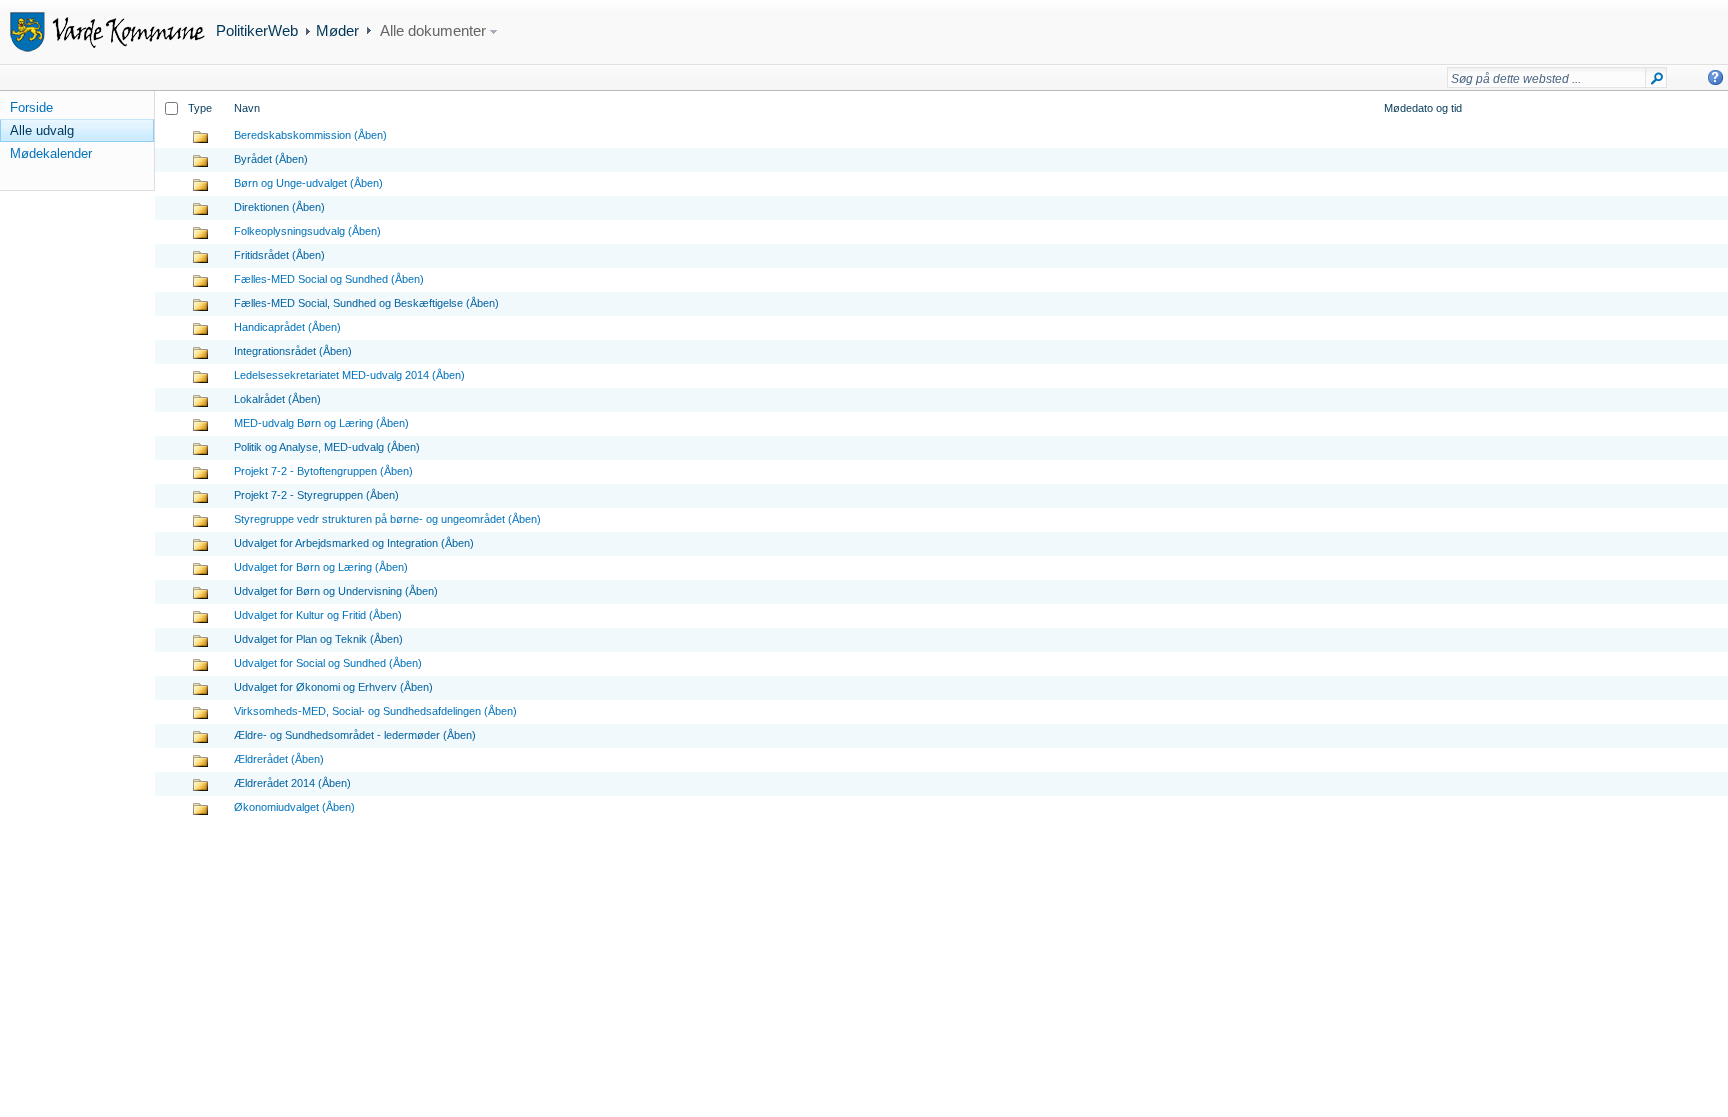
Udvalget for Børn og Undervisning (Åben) (336, 591)
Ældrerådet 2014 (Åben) (292, 783)
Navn (247, 108)
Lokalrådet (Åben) (277, 399)
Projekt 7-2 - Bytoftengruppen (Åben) (323, 471)
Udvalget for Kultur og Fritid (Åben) (318, 615)
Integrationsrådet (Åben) (293, 351)
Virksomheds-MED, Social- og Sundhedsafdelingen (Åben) (375, 711)
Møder (337, 30)
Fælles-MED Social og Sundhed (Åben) (329, 279)
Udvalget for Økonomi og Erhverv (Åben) (333, 687)
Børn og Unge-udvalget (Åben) (308, 183)
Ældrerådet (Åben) (279, 759)
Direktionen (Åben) (279, 207)
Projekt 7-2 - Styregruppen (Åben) (316, 495)
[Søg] (1656, 82)
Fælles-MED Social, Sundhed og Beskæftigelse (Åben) (366, 303)
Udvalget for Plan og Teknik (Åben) (318, 639)
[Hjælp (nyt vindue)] (1715, 77)
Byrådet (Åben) (271, 159)
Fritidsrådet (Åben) (279, 255)
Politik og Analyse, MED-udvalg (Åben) (327, 447)
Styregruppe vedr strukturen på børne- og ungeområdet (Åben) (387, 519)
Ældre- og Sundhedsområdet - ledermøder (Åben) (355, 735)
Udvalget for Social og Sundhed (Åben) (328, 663)
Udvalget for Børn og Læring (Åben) (321, 567)
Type (200, 108)
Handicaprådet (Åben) (287, 327)
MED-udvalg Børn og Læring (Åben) (321, 423)
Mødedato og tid (1423, 108)
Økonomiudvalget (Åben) (294, 807)
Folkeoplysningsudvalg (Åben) (307, 231)
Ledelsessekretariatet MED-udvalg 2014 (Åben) (349, 375)
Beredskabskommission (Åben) (310, 135)
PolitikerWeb (257, 30)
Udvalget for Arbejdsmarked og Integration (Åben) (354, 543)
